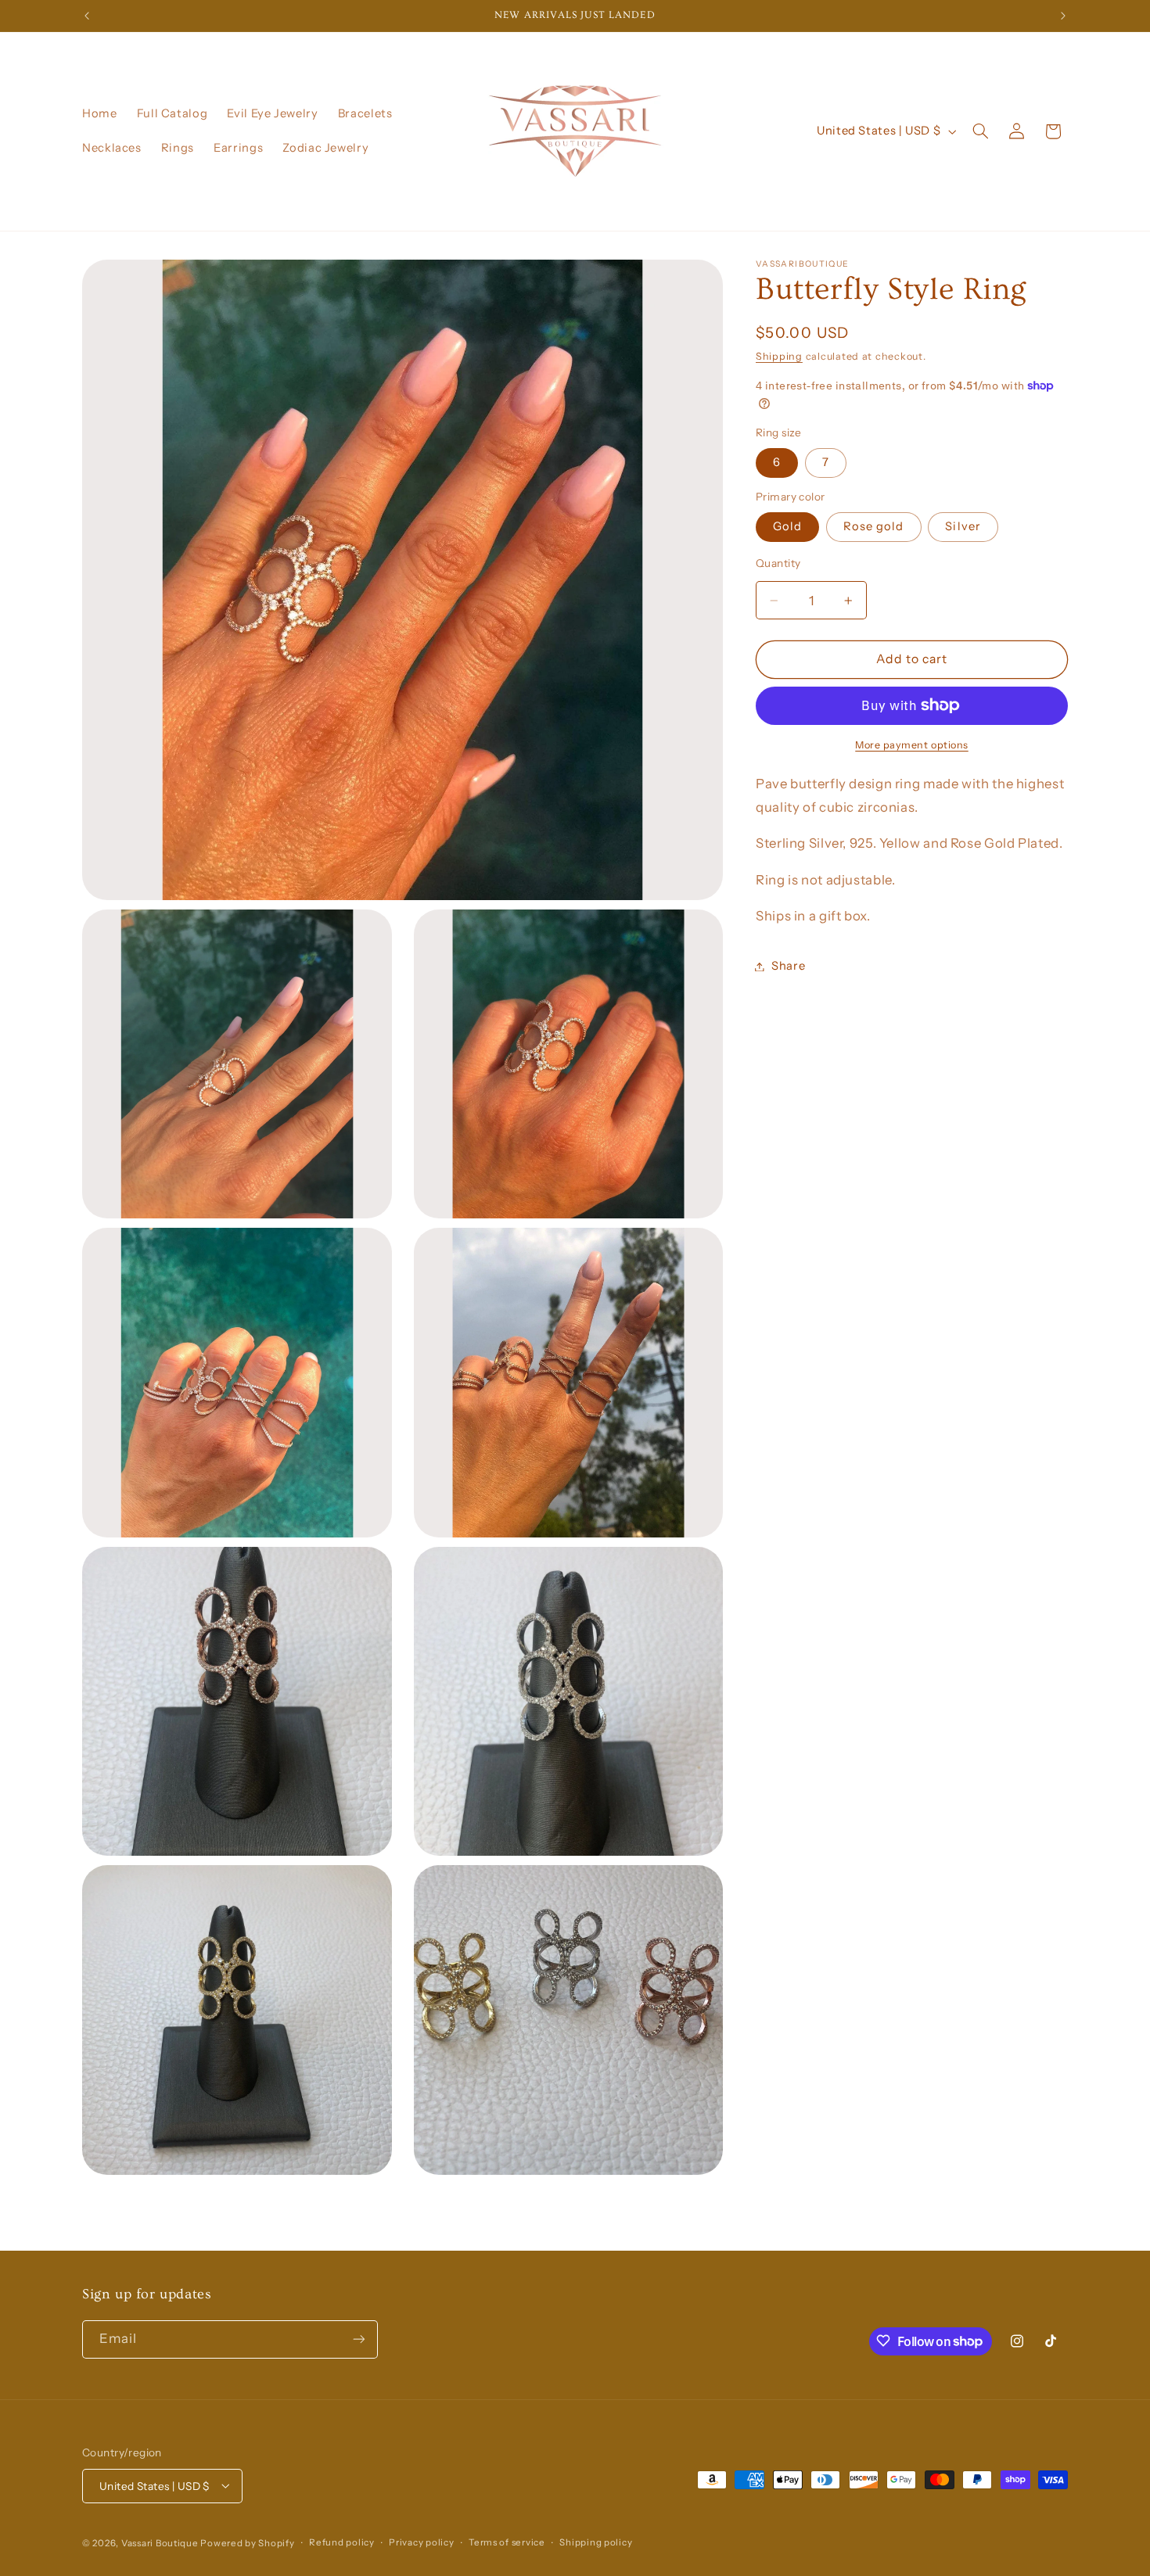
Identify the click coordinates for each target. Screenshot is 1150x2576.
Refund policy (342, 2542)
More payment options (912, 744)
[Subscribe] (359, 2339)
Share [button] (788, 966)
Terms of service (507, 2542)
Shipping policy (596, 2542)
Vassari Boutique (161, 2542)
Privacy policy (421, 2542)
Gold (787, 526)
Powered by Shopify (247, 2542)
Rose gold (873, 526)
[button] (981, 131)
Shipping (779, 356)
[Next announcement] (1063, 16)
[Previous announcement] (87, 16)
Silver (963, 526)
